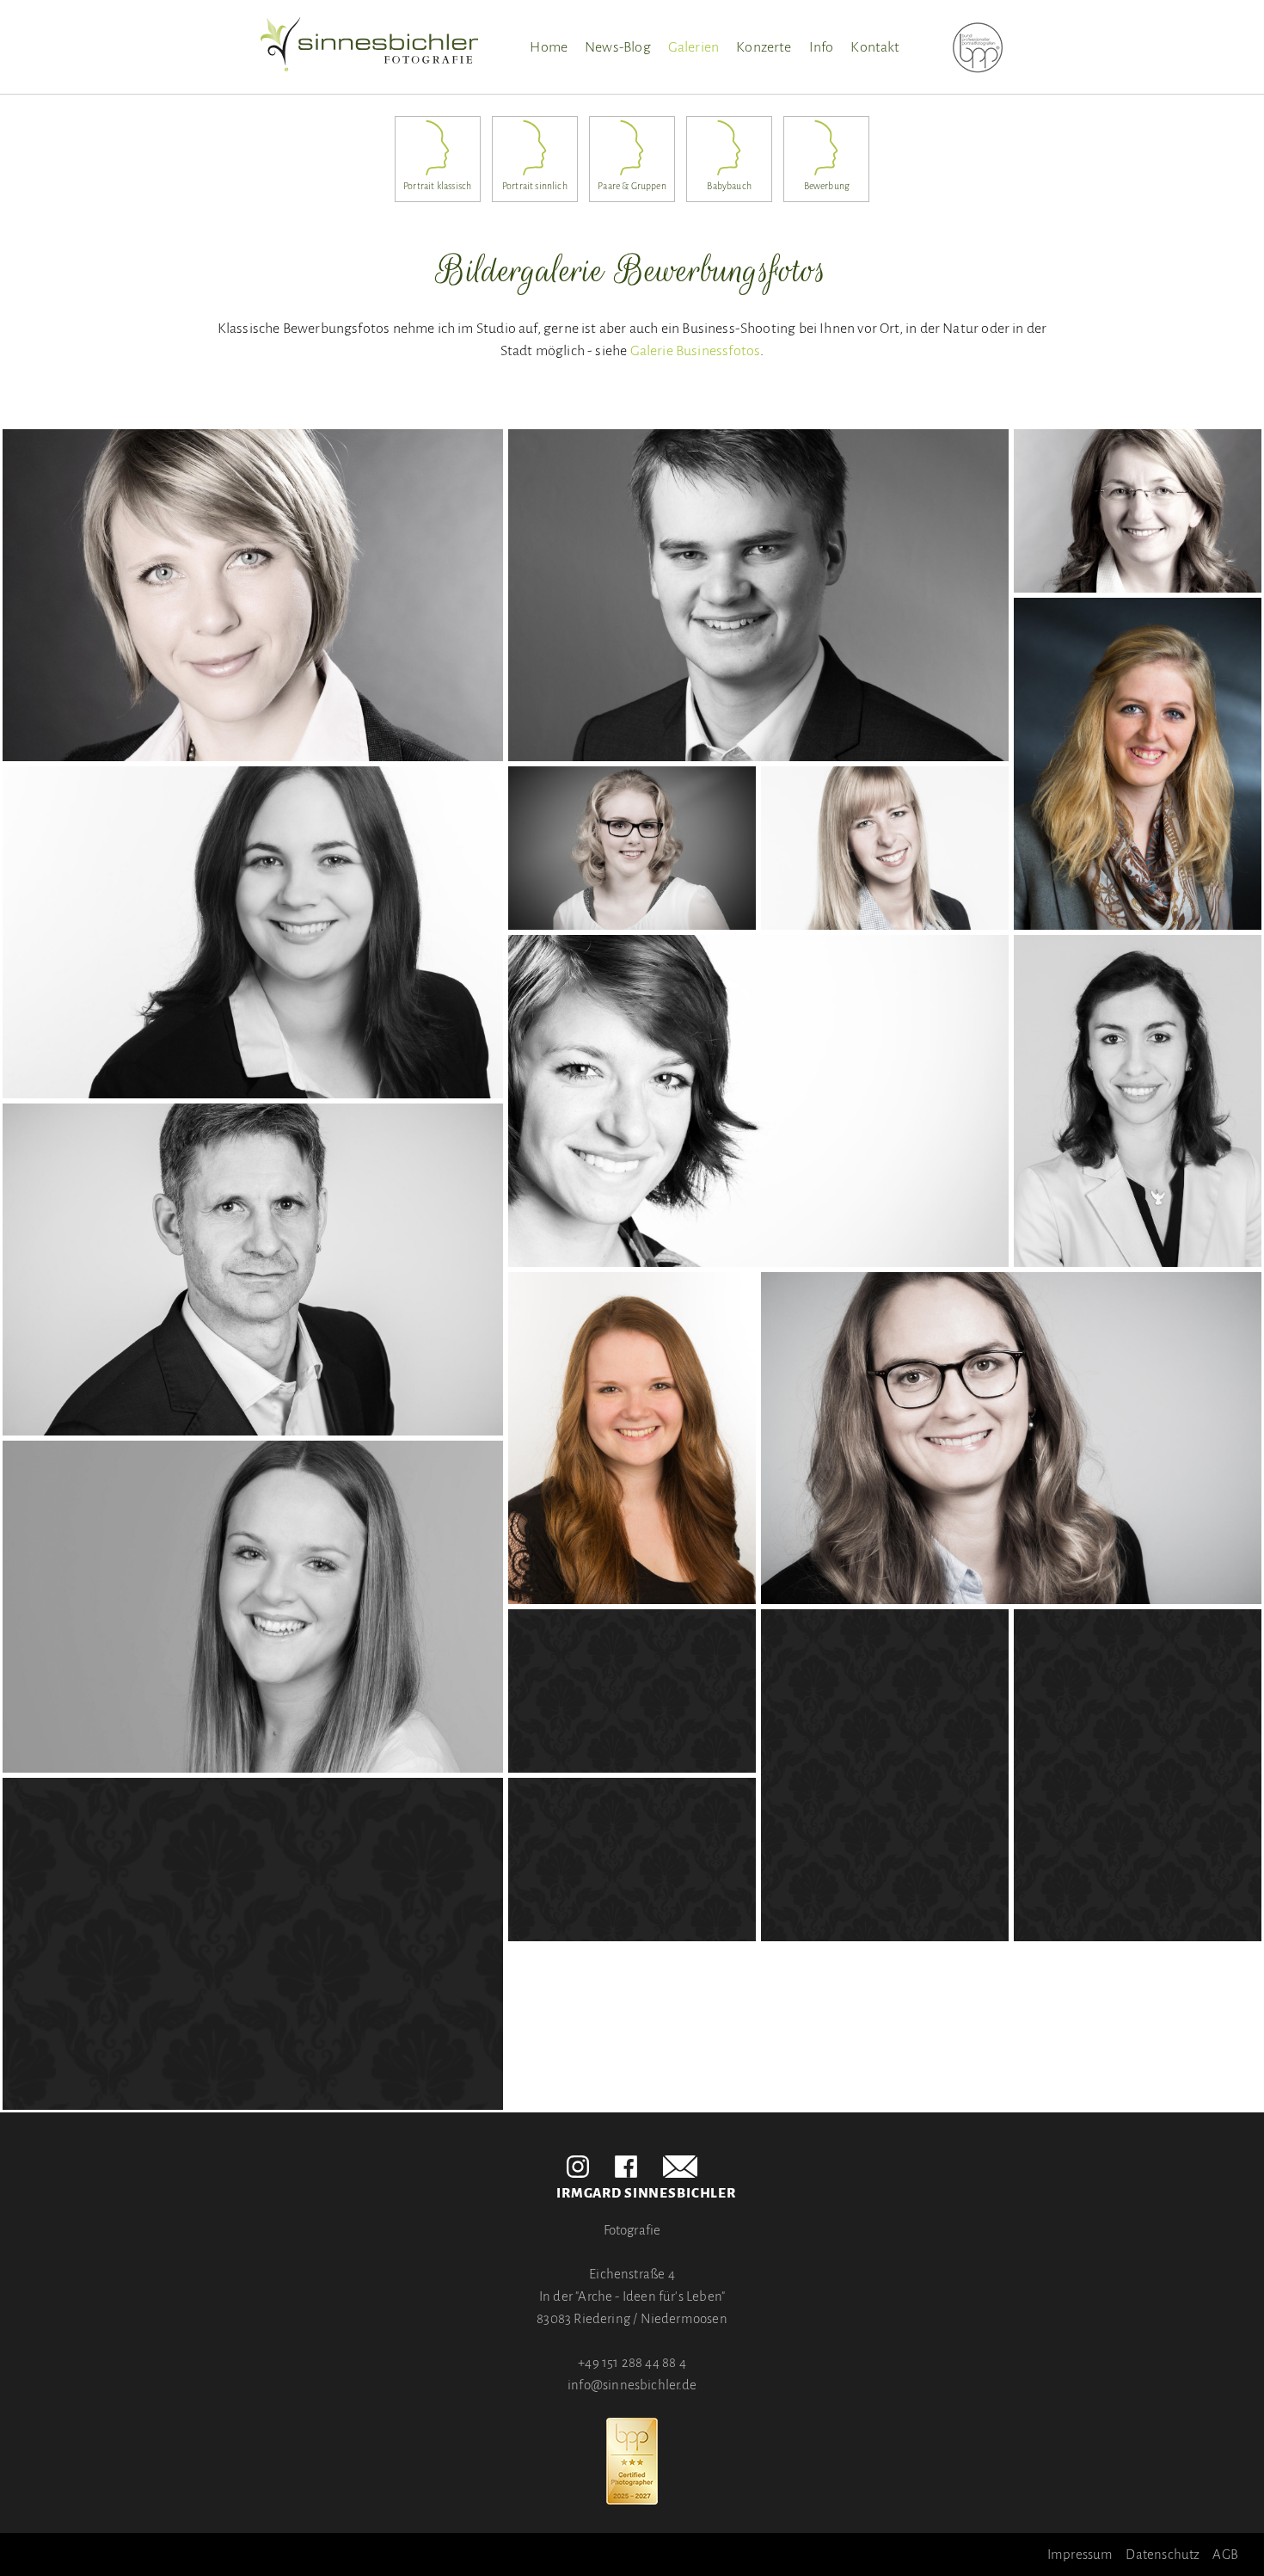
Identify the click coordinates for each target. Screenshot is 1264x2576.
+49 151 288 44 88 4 (632, 2362)
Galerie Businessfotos (696, 351)
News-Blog (618, 47)
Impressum (1080, 2554)
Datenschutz (1163, 2554)
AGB (1225, 2554)
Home (549, 47)
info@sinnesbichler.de (632, 2385)
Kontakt (875, 47)
